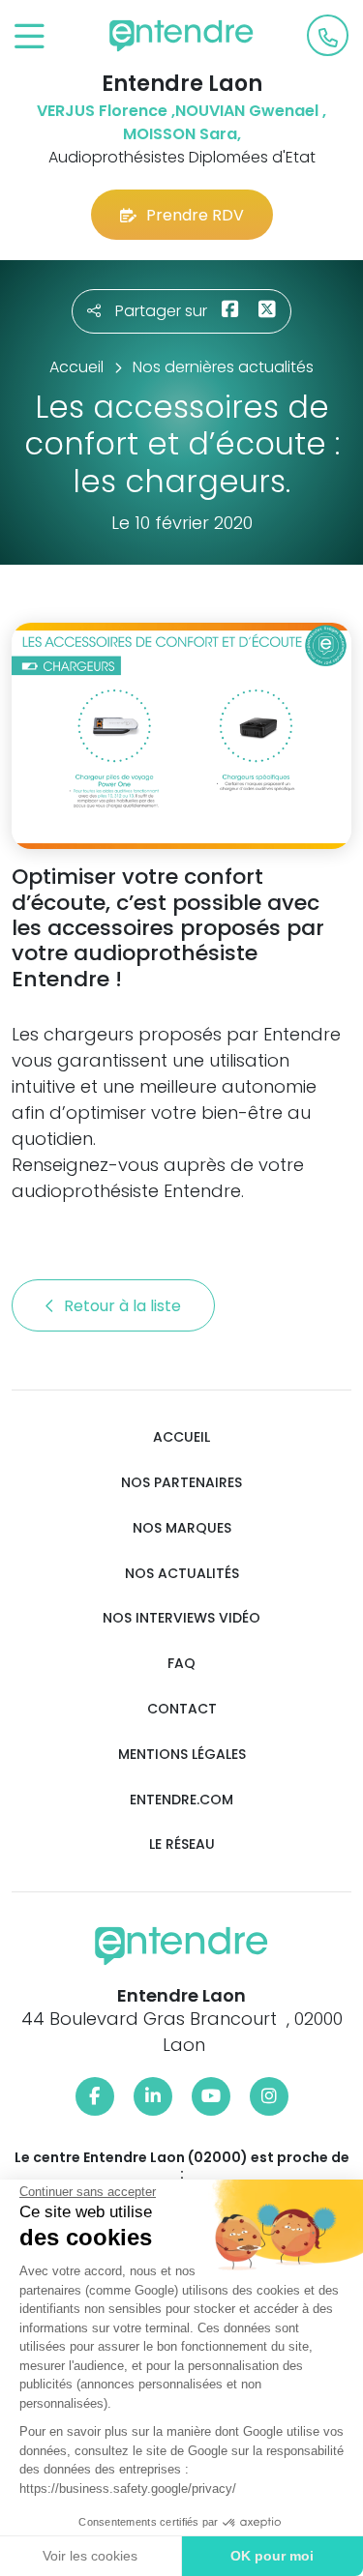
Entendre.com (181, 1800)
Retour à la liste (124, 1306)
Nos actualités (182, 1574)
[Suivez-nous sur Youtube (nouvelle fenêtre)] (211, 2096)
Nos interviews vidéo (181, 1618)
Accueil (181, 1437)
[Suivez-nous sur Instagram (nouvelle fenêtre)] (269, 2096)
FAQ (181, 1664)
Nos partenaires (181, 1483)
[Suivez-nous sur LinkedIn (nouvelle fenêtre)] (153, 2096)
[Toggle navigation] (30, 37)
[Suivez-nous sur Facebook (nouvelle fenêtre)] (95, 2096)
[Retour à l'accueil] (182, 36)
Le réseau (182, 1844)
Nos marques (182, 1528)
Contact (182, 1709)
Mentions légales (182, 1755)
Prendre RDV (195, 215)
